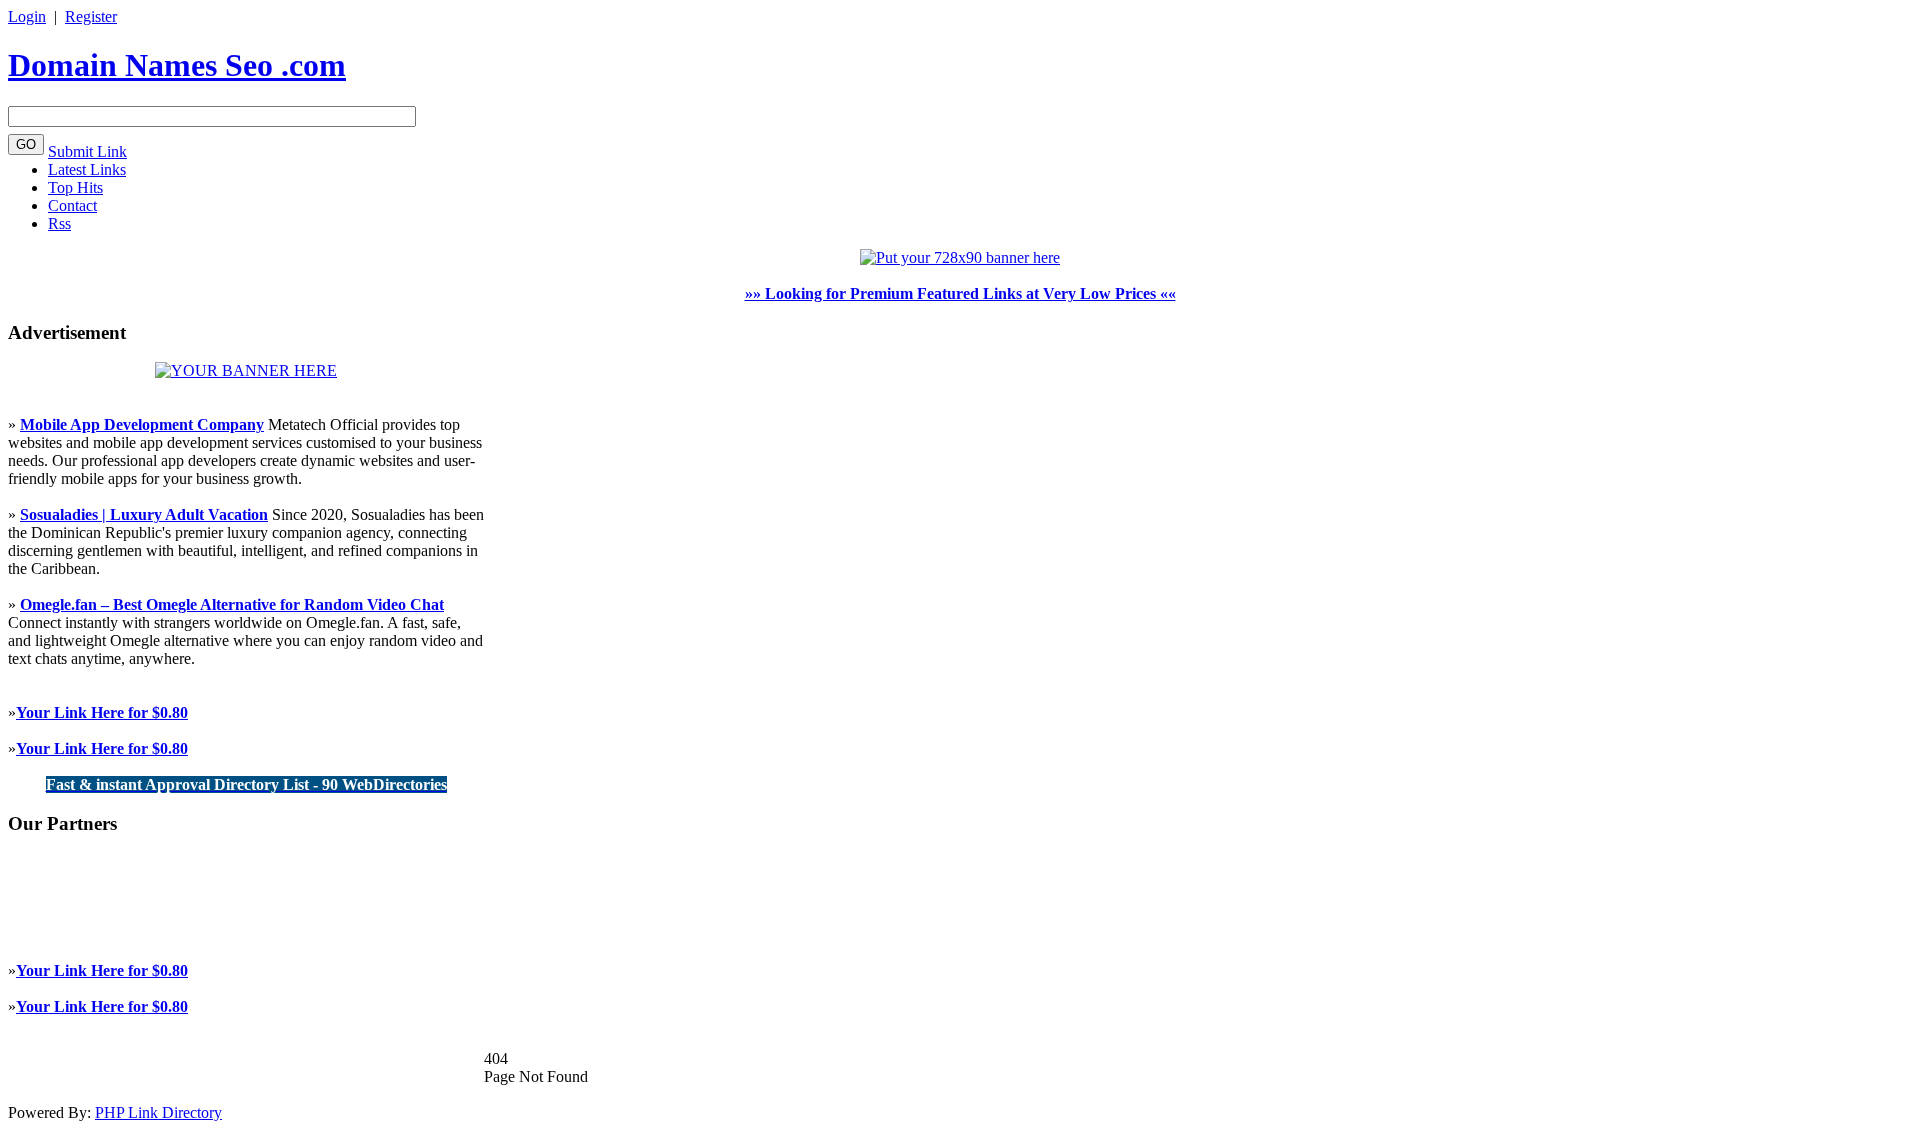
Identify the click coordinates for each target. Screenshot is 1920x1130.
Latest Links (87, 169)
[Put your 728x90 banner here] (960, 257)
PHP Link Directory (158, 1112)
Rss (59, 223)
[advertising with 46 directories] (246, 370)
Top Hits (75, 187)
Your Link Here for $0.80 (102, 712)
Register (91, 16)
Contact (72, 205)
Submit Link (87, 151)
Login (27, 16)
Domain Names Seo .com (177, 65)
